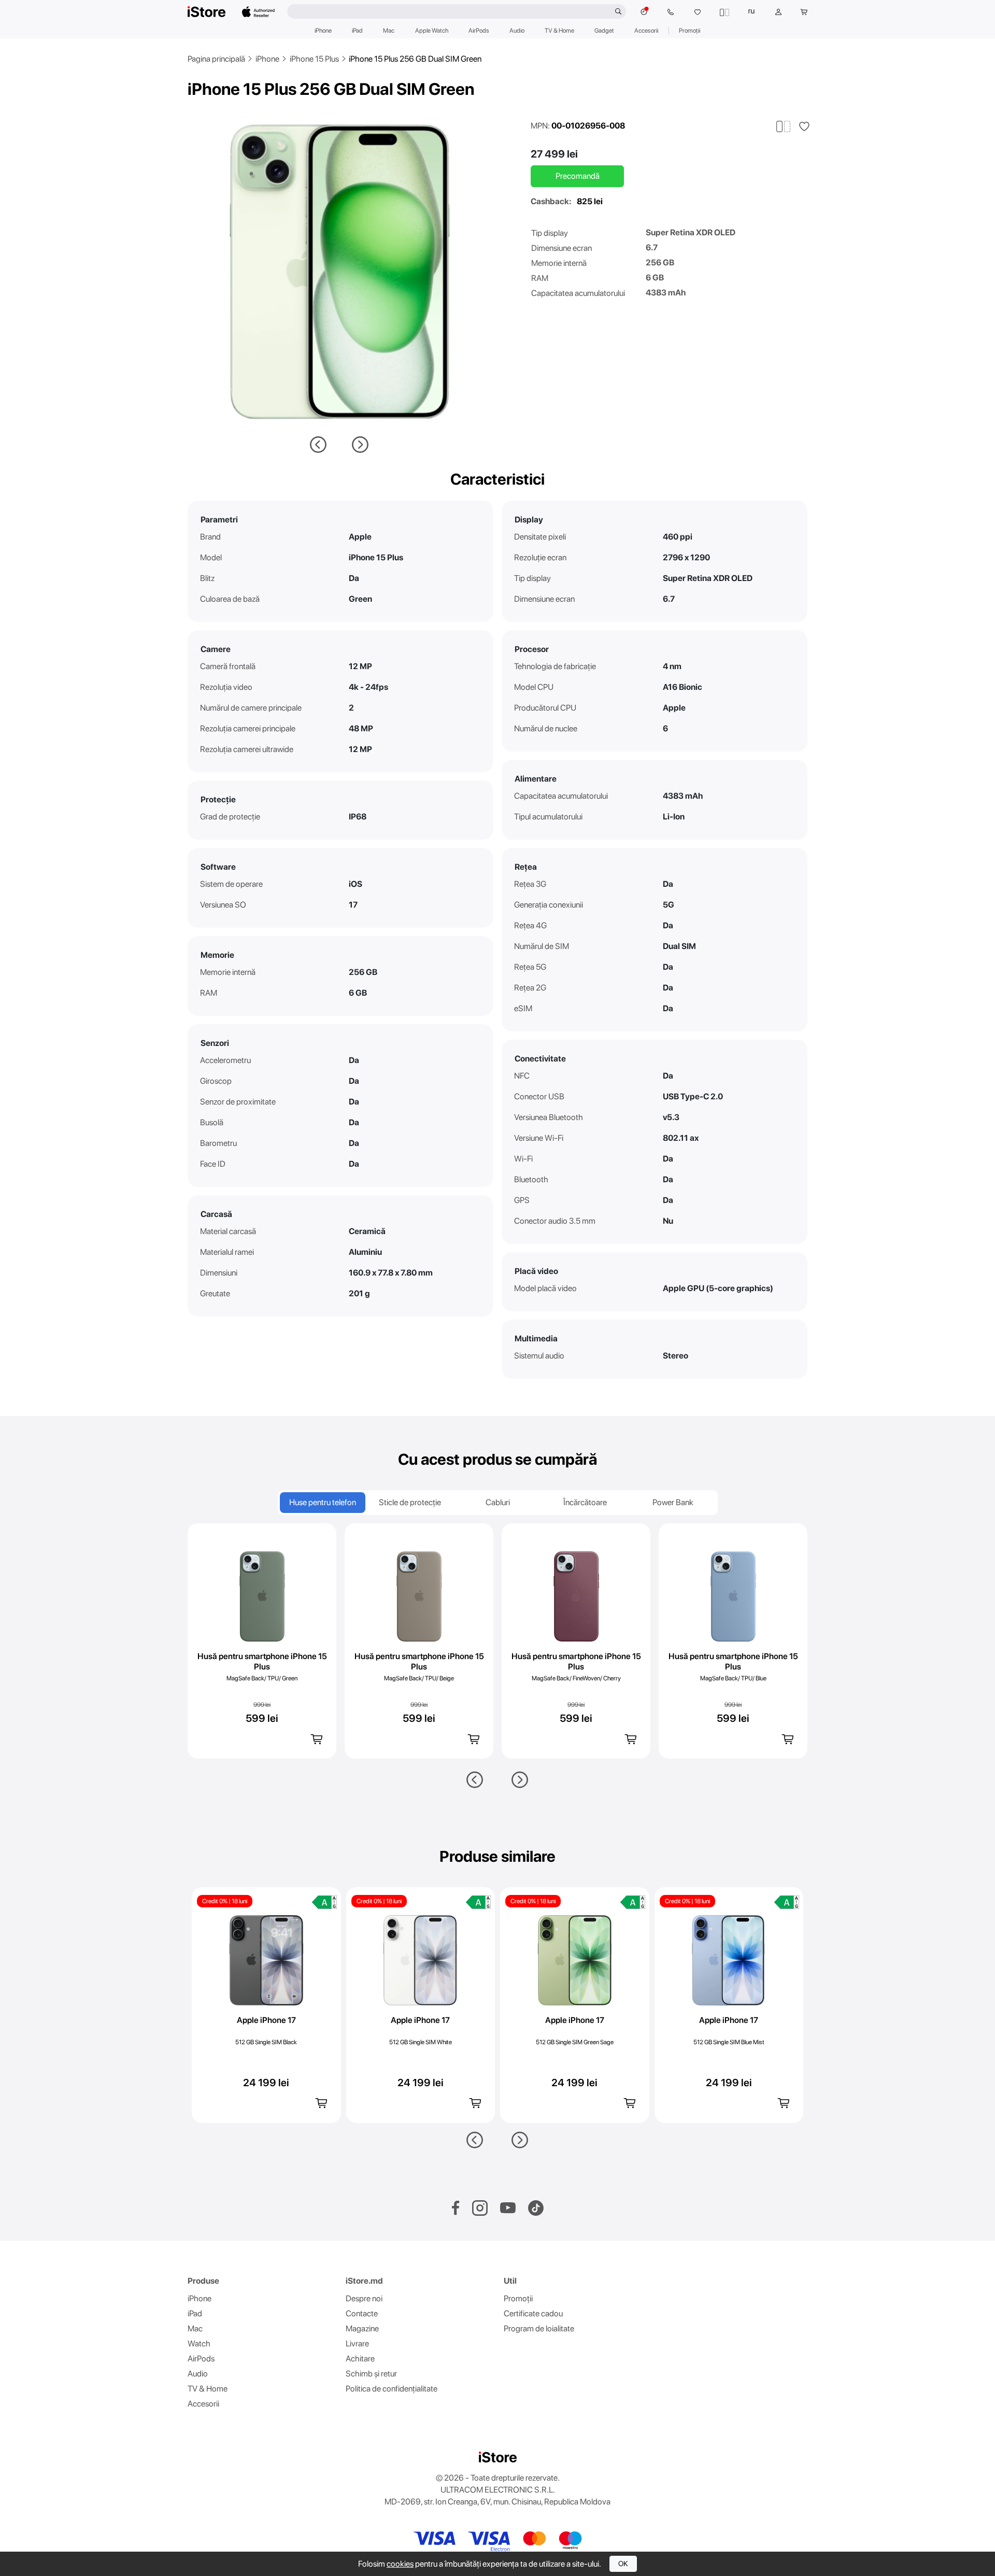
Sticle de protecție (410, 1502)
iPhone (323, 31)
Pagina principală (216, 59)
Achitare (360, 2359)
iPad (357, 31)
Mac (389, 31)
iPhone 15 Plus (314, 59)
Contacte (362, 2313)
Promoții (690, 31)
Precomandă (578, 176)
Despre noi (364, 2298)
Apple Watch (432, 31)
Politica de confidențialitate (392, 2389)
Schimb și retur (371, 2374)
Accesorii (646, 31)
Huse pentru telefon (323, 1502)
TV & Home (559, 31)
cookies (400, 2564)
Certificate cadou (533, 2313)
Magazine (362, 2329)
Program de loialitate (539, 2329)
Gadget (604, 31)
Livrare (357, 2344)
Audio (517, 31)
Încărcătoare (585, 1502)
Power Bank (673, 1502)
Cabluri (498, 1502)
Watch (199, 2344)
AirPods (479, 31)
